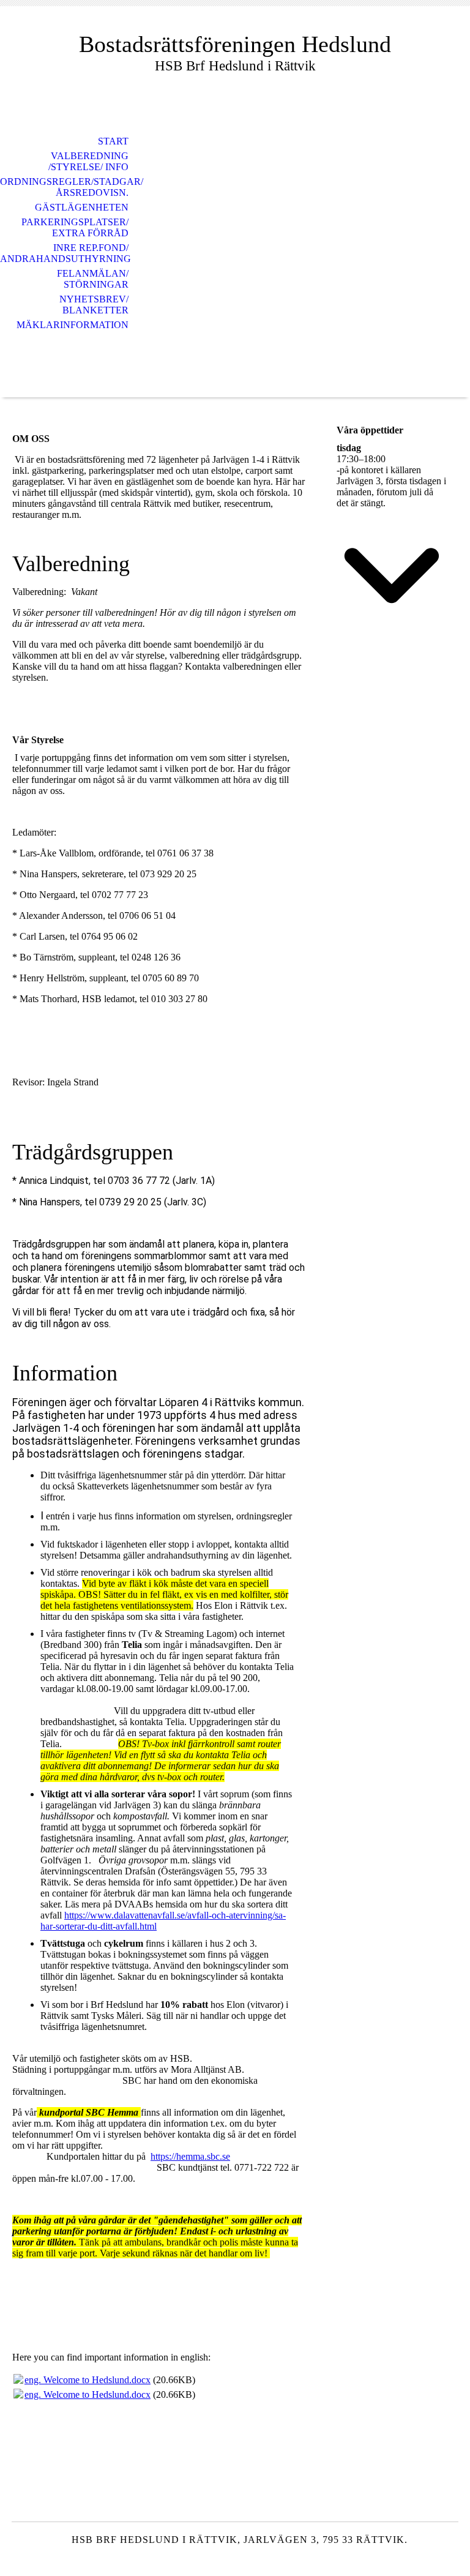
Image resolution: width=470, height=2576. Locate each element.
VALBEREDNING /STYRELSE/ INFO (88, 161)
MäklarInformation (73, 325)
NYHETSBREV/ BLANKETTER (94, 305)
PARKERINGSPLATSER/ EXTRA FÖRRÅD (75, 227)
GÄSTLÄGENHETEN (82, 207)
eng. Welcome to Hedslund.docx (88, 2380)
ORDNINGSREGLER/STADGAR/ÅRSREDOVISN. (71, 187)
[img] (235, 260)
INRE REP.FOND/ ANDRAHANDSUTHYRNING (65, 253)
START (113, 141)
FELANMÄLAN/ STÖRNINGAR (93, 279)
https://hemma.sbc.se (190, 2156)
